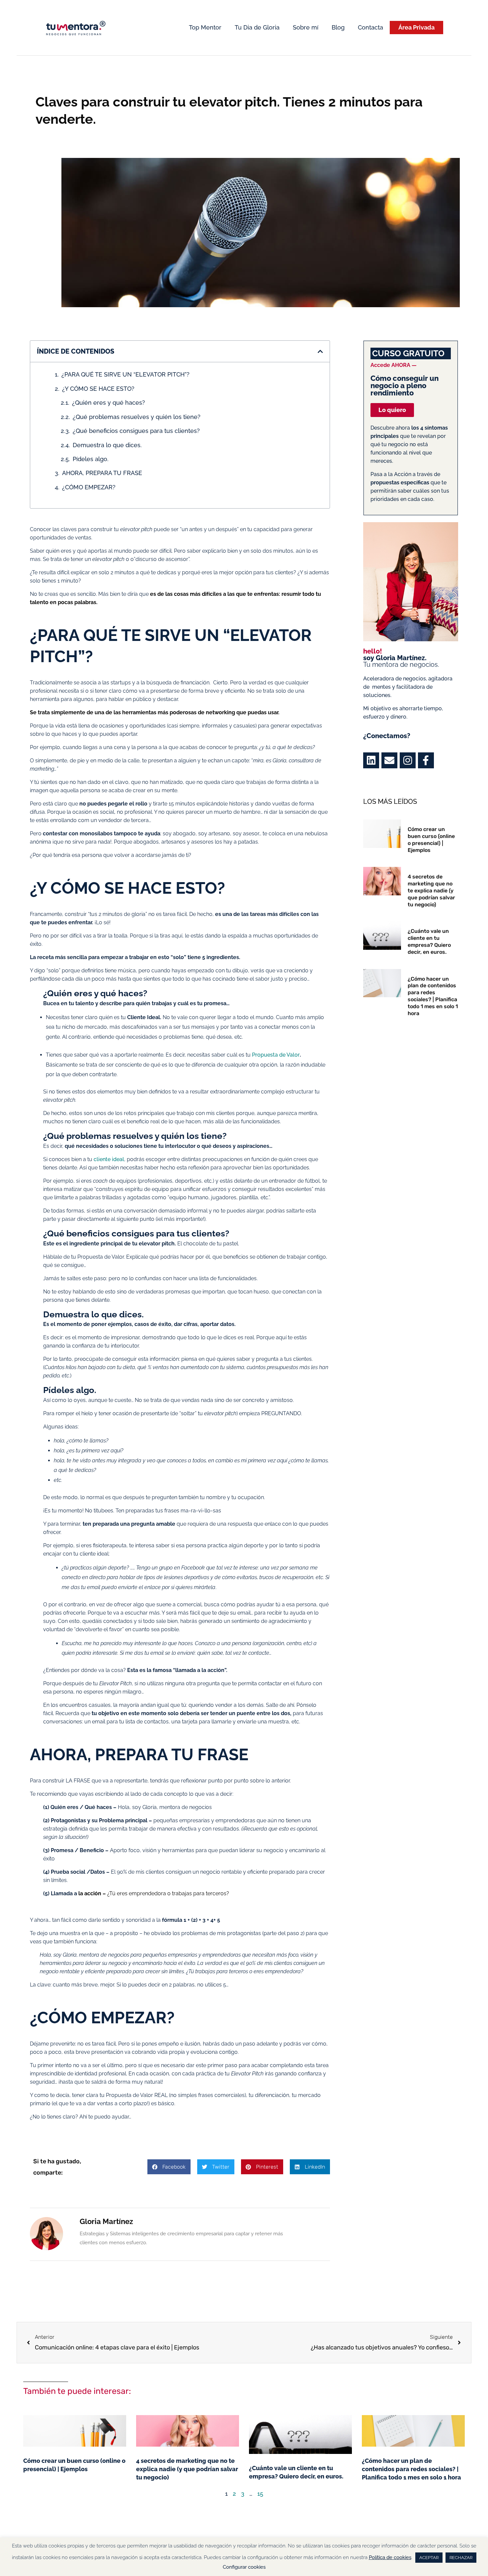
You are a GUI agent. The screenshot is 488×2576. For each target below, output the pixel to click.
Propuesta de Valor (276, 1055)
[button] (320, 351)
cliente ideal (109, 1159)
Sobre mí (306, 27)
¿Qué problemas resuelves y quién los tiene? (137, 417)
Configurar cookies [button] (244, 2567)
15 (260, 2494)
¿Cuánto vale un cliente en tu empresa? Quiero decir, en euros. (429, 941)
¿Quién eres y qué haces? (109, 403)
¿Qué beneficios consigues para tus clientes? (136, 431)
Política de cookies (390, 2557)
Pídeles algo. (91, 459)
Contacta (370, 27)
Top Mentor (205, 27)
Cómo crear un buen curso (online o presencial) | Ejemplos (431, 839)
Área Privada (416, 27)
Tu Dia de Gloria (257, 27)
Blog (338, 27)
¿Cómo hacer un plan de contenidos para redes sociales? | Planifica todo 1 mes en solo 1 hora (433, 996)
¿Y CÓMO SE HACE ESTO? (98, 389)
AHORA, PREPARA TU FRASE (103, 473)
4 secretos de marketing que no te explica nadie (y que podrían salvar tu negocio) (431, 890)
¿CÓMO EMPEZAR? (90, 487)
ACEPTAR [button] (429, 2558)
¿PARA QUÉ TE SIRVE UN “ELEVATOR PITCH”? (125, 374)
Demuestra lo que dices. (107, 445)
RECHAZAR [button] (461, 2558)
